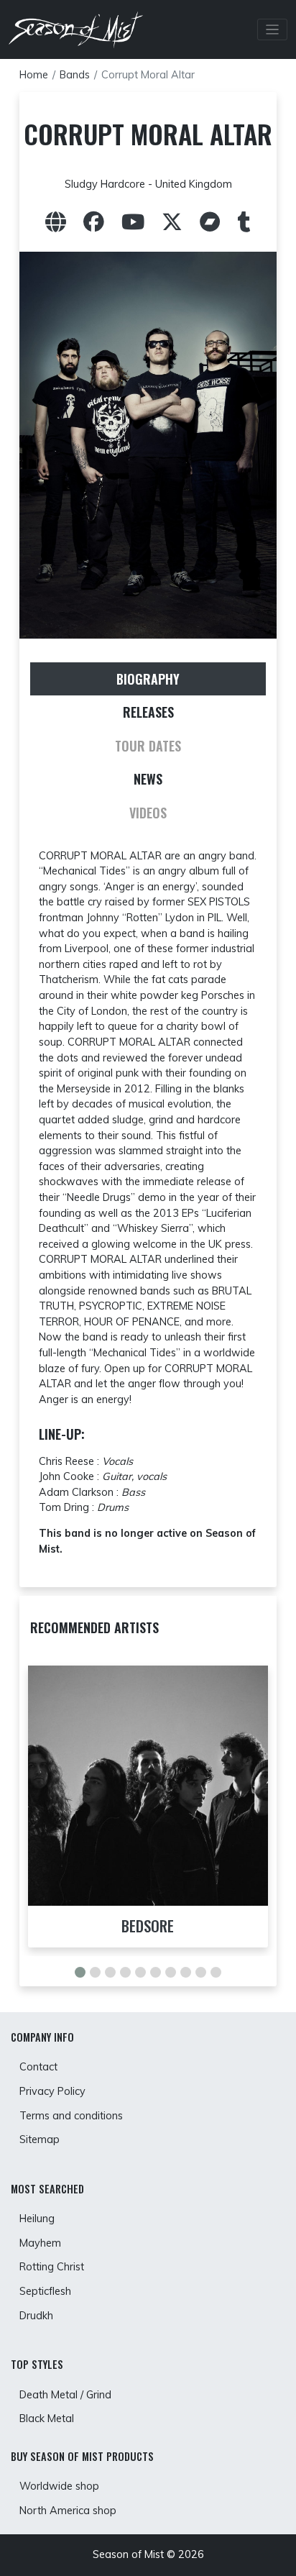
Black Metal (47, 2419)
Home (34, 75)
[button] (80, 1972)
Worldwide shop (59, 2486)
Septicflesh (45, 2291)
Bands (75, 75)
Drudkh (36, 2316)
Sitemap (40, 2139)
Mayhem (40, 2243)
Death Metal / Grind (65, 2395)
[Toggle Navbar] (273, 30)
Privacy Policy (52, 2091)
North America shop (68, 2511)
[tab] (148, 679)
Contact (38, 2067)
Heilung (37, 2219)
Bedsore (148, 1926)
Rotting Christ (52, 2267)
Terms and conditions (71, 2116)
